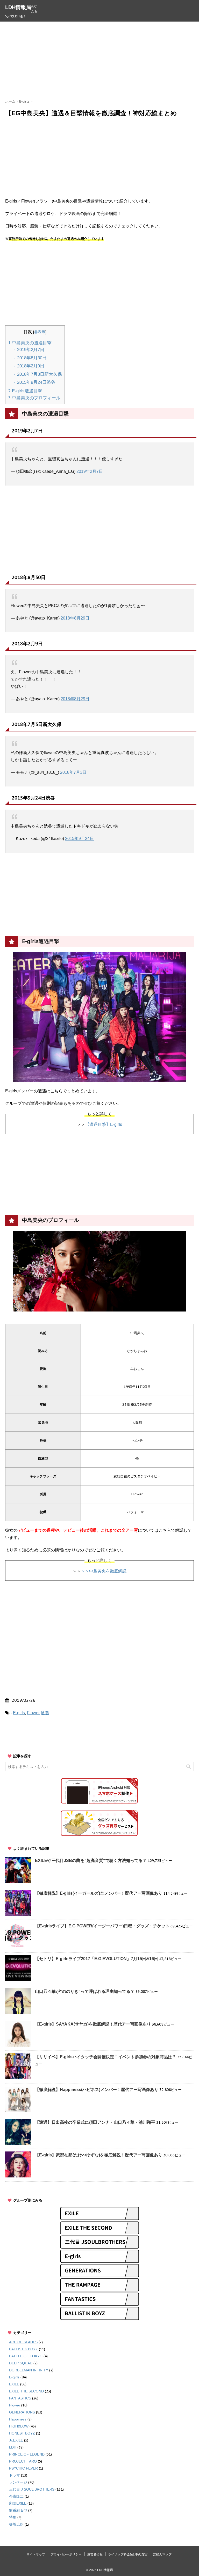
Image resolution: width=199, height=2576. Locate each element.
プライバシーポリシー (66, 2554)
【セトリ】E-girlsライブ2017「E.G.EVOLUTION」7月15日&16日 (97, 1959)
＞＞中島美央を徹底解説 (104, 1571)
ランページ (18, 2482)
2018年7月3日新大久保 (39, 374)
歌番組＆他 (18, 2510)
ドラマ (15, 2475)
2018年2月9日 (30, 366)
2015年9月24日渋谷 (36, 382)
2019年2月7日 (30, 350)
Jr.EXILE (16, 2440)
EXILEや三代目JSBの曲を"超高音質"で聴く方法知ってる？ (91, 1861)
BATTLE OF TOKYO (26, 2356)
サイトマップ (36, 2554)
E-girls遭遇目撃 (25, 391)
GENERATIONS (22, 2412)
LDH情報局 (18, 7)
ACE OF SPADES (23, 2342)
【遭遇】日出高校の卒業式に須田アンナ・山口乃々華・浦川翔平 (95, 2122)
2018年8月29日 (75, 618)
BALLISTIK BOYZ (23, 2349)
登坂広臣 (16, 2524)
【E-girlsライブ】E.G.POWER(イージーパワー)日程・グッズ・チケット (102, 1926)
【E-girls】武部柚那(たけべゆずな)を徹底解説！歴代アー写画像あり (99, 2155)
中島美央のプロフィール (34, 398)
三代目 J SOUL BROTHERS (32, 2489)
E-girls (19, 1713)
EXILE (14, 2384)
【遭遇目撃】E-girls (104, 1124)
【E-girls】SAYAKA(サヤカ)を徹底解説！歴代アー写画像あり (93, 2024)
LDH (13, 2447)
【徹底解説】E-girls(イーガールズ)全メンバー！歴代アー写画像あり (99, 1893)
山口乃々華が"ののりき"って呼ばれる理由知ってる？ (85, 1991)
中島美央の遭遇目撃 (30, 343)
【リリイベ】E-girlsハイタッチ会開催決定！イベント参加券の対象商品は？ (106, 2057)
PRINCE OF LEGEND (27, 2454)
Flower (33, 1713)
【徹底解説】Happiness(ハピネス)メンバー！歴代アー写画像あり (97, 2090)
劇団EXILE (18, 2503)
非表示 (40, 332)
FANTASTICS (20, 2398)
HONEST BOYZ (22, 2433)
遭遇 (45, 1713)
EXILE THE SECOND (26, 2391)
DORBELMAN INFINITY (29, 2370)
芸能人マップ (162, 2554)
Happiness (18, 2419)
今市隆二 (16, 2496)
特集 (13, 2517)
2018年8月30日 (31, 358)
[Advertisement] (102, 60)
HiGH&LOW (19, 2426)
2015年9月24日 (79, 839)
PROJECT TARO (23, 2461)
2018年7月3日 (73, 772)
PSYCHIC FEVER (23, 2468)
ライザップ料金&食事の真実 (128, 2554)
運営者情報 (95, 2554)
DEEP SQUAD (21, 2363)
